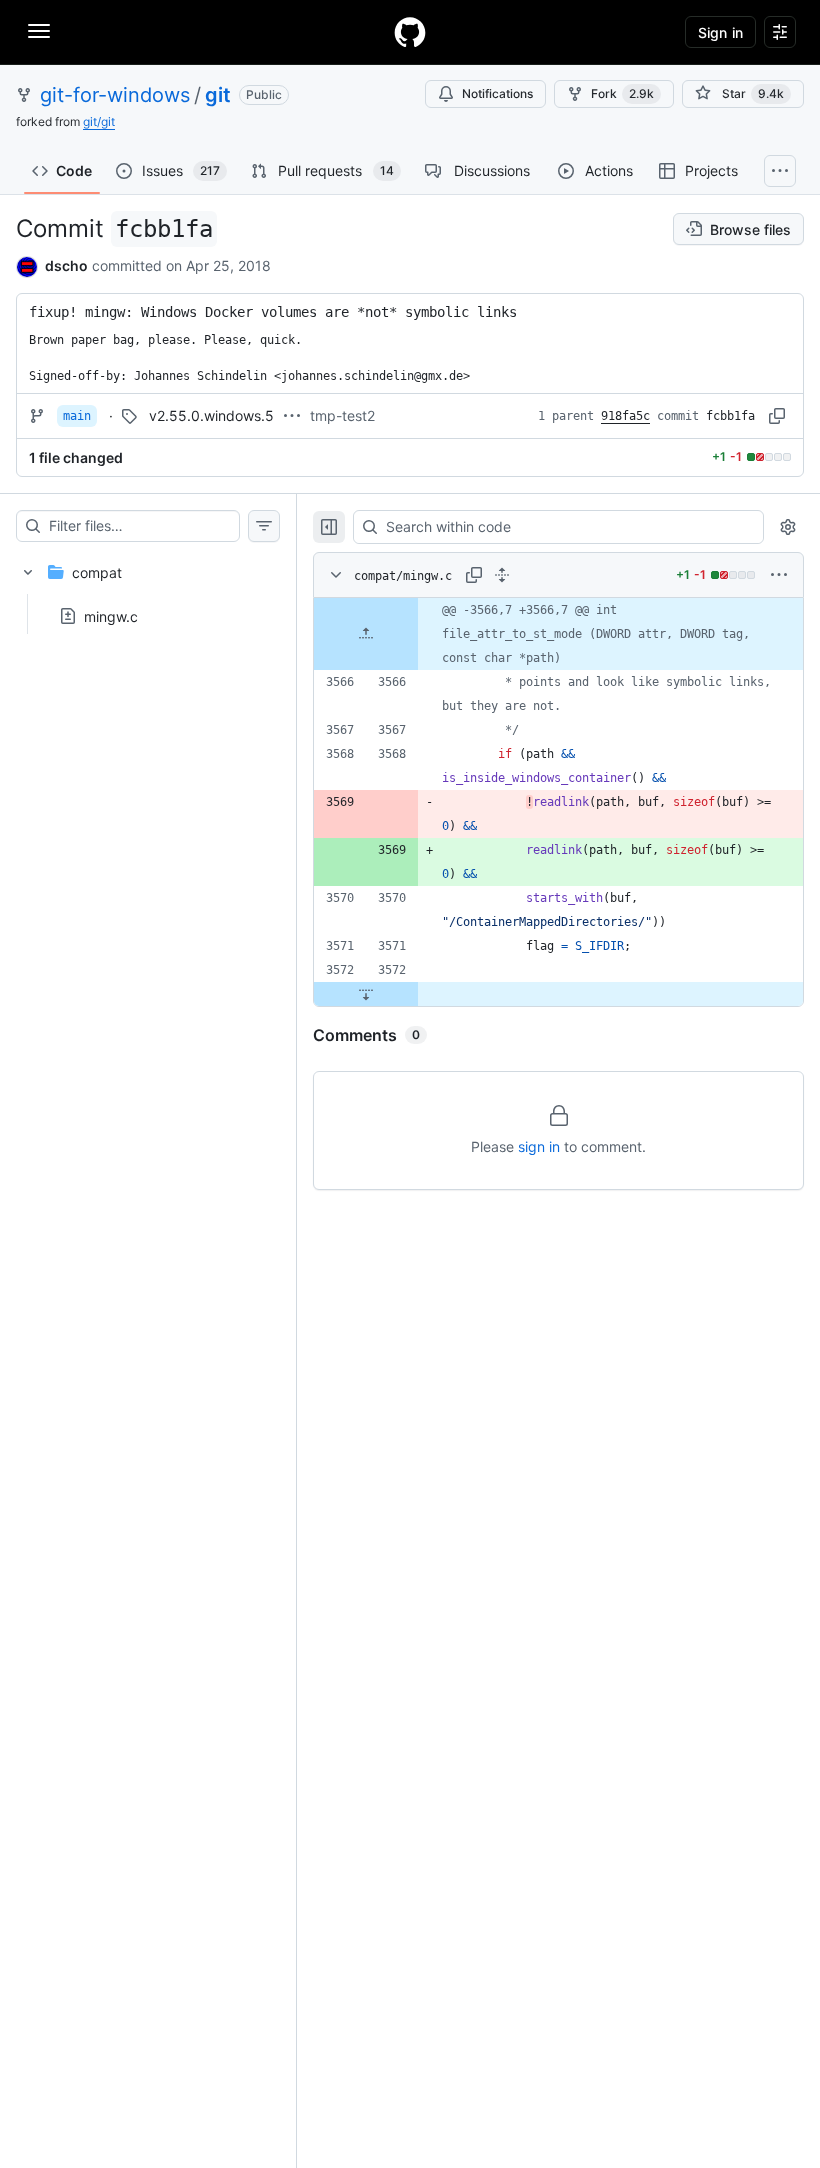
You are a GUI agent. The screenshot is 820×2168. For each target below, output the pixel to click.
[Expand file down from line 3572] (366, 994)
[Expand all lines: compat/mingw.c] (502, 575)
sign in (539, 1146)
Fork (622, 93)
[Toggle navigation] (39, 31)
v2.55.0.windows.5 (211, 415)
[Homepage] (410, 32)
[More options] (779, 575)
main (77, 416)
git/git (99, 121)
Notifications (497, 93)
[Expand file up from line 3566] (366, 634)
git (218, 95)
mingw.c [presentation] (111, 615)
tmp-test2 (342, 415)
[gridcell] (558, 634)
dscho (66, 265)
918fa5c (625, 416)
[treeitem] (148, 588)
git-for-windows (115, 95)
